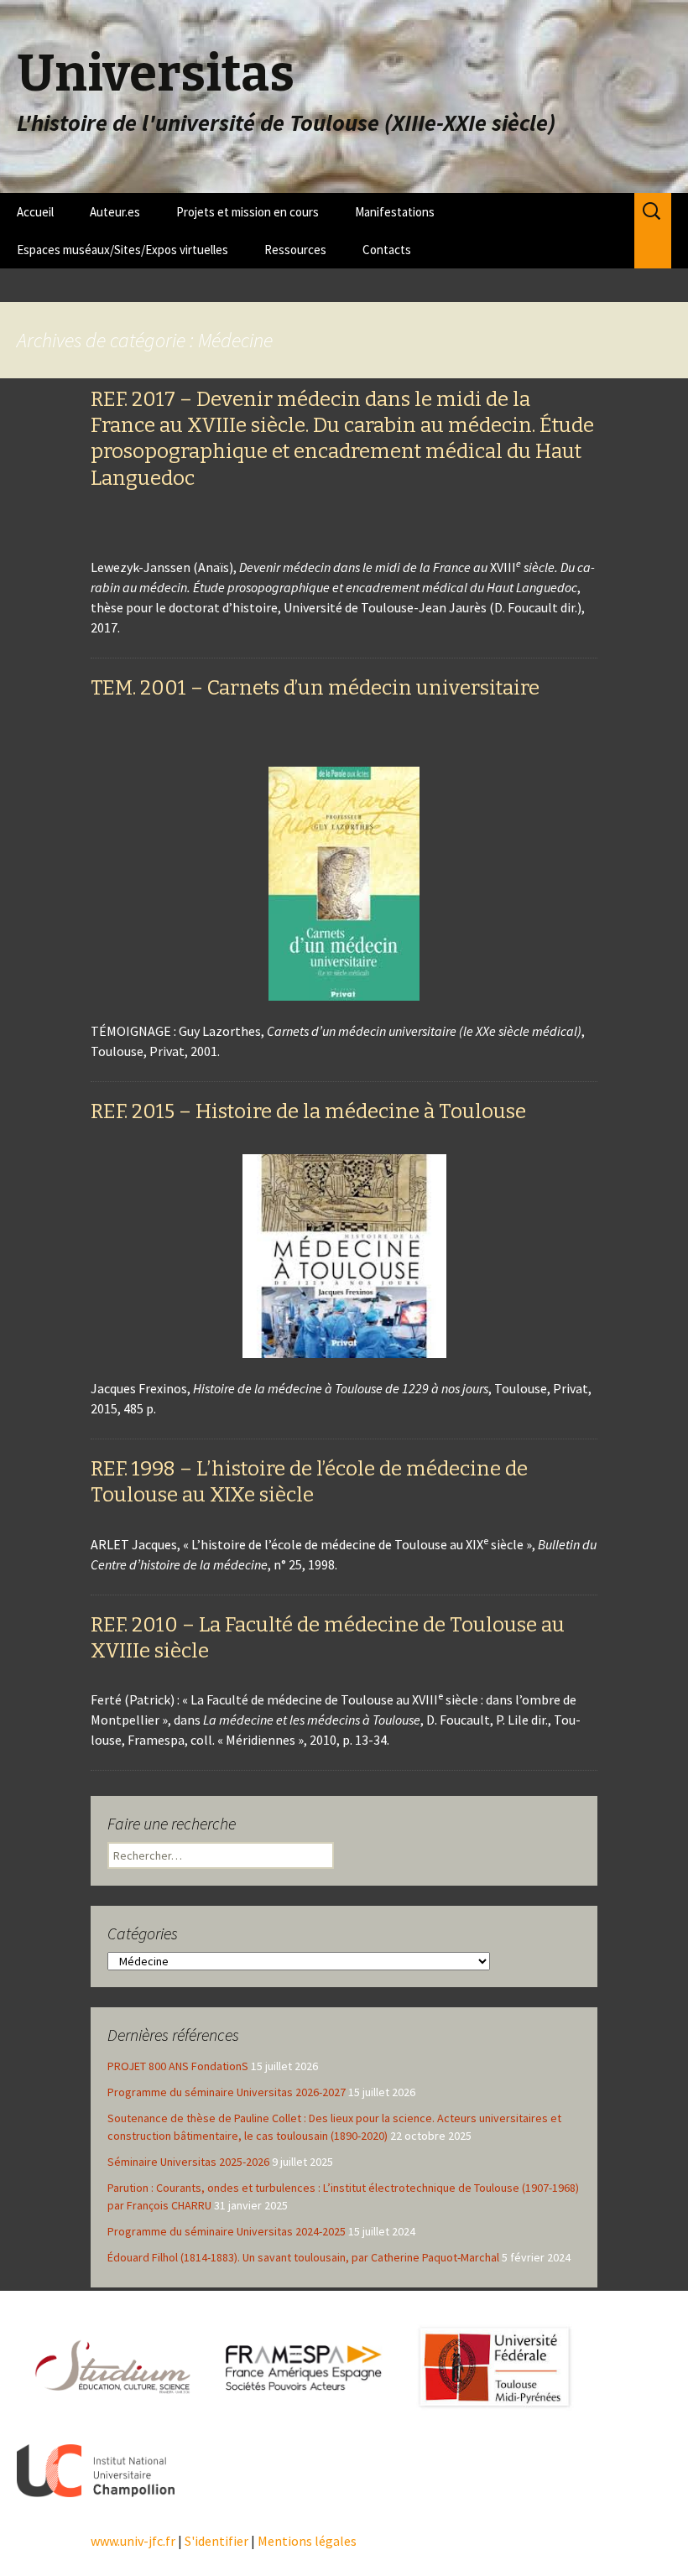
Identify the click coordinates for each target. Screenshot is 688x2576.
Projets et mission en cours (248, 212)
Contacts (387, 250)
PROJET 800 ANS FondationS (178, 2066)
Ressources (295, 250)
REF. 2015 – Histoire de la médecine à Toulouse (308, 1111)
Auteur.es (115, 212)
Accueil (35, 212)
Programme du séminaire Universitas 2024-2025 (227, 2231)
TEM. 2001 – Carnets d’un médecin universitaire (315, 688)
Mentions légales (307, 2541)
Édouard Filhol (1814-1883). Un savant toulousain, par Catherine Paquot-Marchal (303, 2257)
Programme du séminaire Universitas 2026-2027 (227, 2092)
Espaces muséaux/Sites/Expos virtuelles (122, 250)
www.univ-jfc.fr (133, 2541)
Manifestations (395, 212)
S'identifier (216, 2541)
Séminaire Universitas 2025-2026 (188, 2162)
